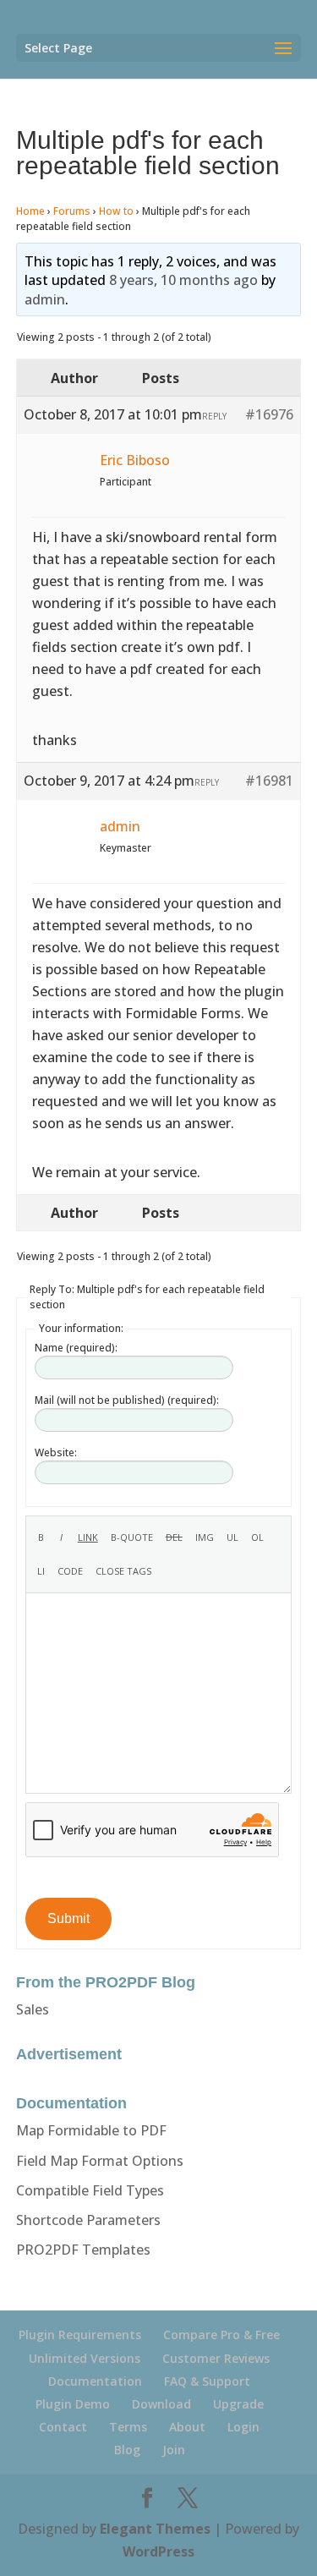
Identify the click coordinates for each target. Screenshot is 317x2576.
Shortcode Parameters (88, 2220)
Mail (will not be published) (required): (127, 1400)
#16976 (269, 414)
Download (161, 2404)
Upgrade (238, 2404)
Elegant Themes (155, 2529)
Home (30, 211)
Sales (33, 2009)
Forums (72, 211)
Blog (127, 2450)
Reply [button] (214, 416)
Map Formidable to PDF (91, 2130)
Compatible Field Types (90, 2190)
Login (243, 2427)
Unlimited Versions (85, 2358)
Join (174, 2450)
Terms (128, 2427)
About (187, 2427)
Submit (68, 1918)
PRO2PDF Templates (83, 2250)
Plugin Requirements (80, 2335)
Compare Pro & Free (221, 2335)
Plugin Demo (73, 2404)
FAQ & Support (207, 2381)
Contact (63, 2427)
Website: (56, 1452)
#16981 (269, 781)
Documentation (95, 2381)
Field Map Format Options (100, 2161)
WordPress (158, 2551)
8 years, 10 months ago (183, 280)
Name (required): (76, 1348)
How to (116, 211)
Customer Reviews (216, 2358)
